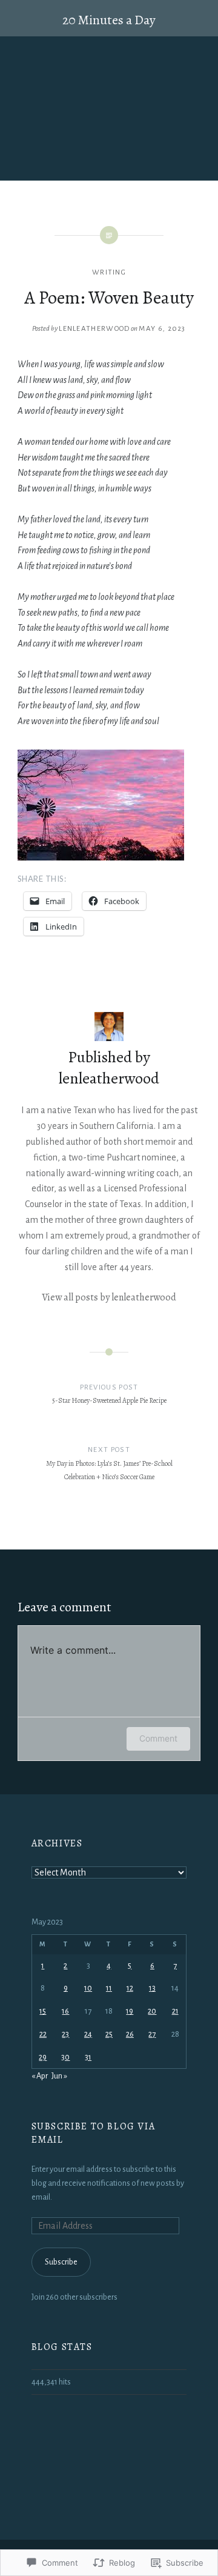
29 (43, 2057)
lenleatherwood (94, 329)
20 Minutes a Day (109, 20)
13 (152, 1988)
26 (130, 2034)
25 (109, 2034)
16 (65, 2011)
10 (88, 1988)
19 (130, 2011)
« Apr (40, 2076)
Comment (158, 1738)
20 (152, 2011)
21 (175, 2011)
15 (43, 2011)
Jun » (59, 2076)
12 (130, 1988)
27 (152, 2034)
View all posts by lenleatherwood (109, 1297)
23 (65, 2034)
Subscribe (61, 2262)
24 (88, 2034)
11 (109, 1988)
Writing (109, 272)
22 (43, 2034)
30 (65, 2057)
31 (88, 2057)
